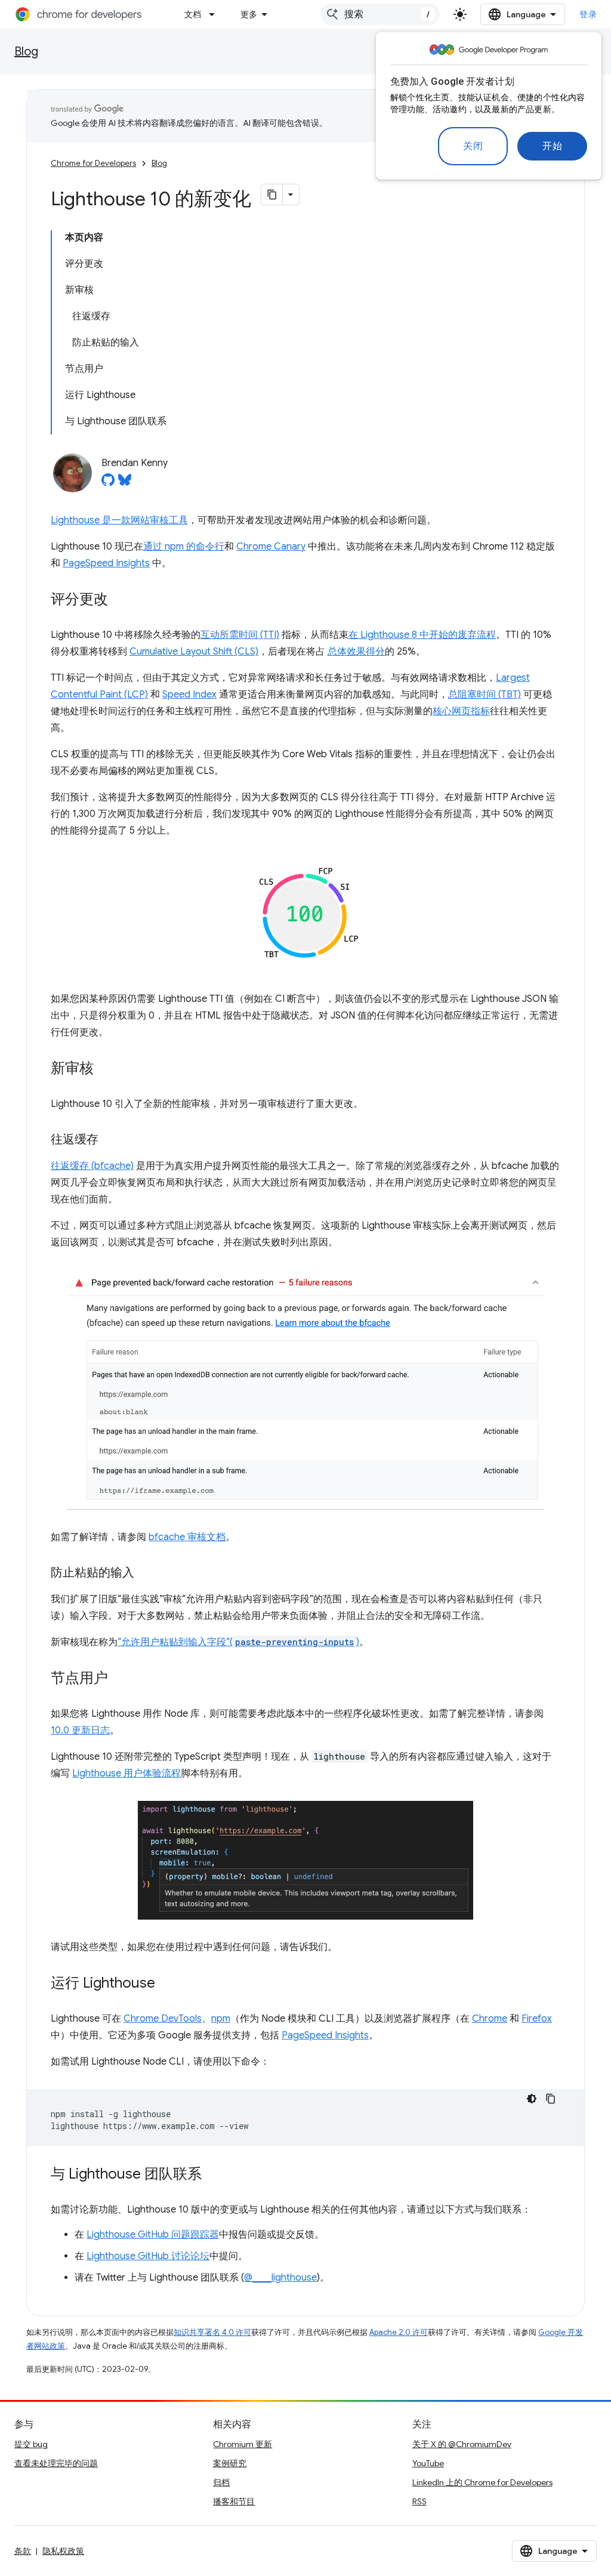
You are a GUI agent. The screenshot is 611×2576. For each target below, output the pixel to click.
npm (221, 2019)
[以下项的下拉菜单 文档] (215, 14)
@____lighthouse (280, 2278)
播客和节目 (234, 2501)
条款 (23, 2551)
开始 (552, 146)
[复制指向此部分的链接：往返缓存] (110, 1140)
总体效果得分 (356, 652)
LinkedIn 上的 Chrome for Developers (482, 2482)
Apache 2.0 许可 (399, 2332)
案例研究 (230, 2463)
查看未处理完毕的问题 (56, 2463)
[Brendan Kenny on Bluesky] (125, 483)
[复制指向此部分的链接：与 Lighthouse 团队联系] (214, 2175)
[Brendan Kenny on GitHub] (108, 483)
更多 (249, 14)
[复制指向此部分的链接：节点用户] (120, 1679)
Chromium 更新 (243, 2444)
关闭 (473, 146)
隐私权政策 (63, 2551)
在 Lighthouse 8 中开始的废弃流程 (422, 635)
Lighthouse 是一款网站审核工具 (119, 520)
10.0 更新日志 (80, 1730)
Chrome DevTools (163, 2019)
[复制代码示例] (551, 2099)
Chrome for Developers (93, 163)
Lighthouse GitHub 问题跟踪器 (153, 2235)
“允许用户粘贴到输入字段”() (238, 1642)
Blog (26, 52)
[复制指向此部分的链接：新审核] (106, 1069)
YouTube (428, 2463)
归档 (221, 2482)
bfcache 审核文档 (187, 1537)
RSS (419, 2501)
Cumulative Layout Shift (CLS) (194, 652)
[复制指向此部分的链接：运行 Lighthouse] (167, 1984)
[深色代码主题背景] (532, 2099)
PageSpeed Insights (106, 563)
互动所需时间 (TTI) (240, 635)
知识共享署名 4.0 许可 (212, 2332)
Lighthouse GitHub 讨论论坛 (148, 2256)
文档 (193, 14)
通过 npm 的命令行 (184, 547)
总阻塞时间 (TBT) (485, 695)
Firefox (537, 2019)
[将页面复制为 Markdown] (272, 195)
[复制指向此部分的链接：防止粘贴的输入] (146, 1574)
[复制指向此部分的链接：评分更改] (120, 600)
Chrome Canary (271, 547)
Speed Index (189, 695)
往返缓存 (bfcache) (92, 1166)
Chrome (490, 2019)
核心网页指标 (461, 711)
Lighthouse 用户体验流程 (126, 1773)
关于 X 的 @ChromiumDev (462, 2444)
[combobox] (380, 14)
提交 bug (31, 2444)
